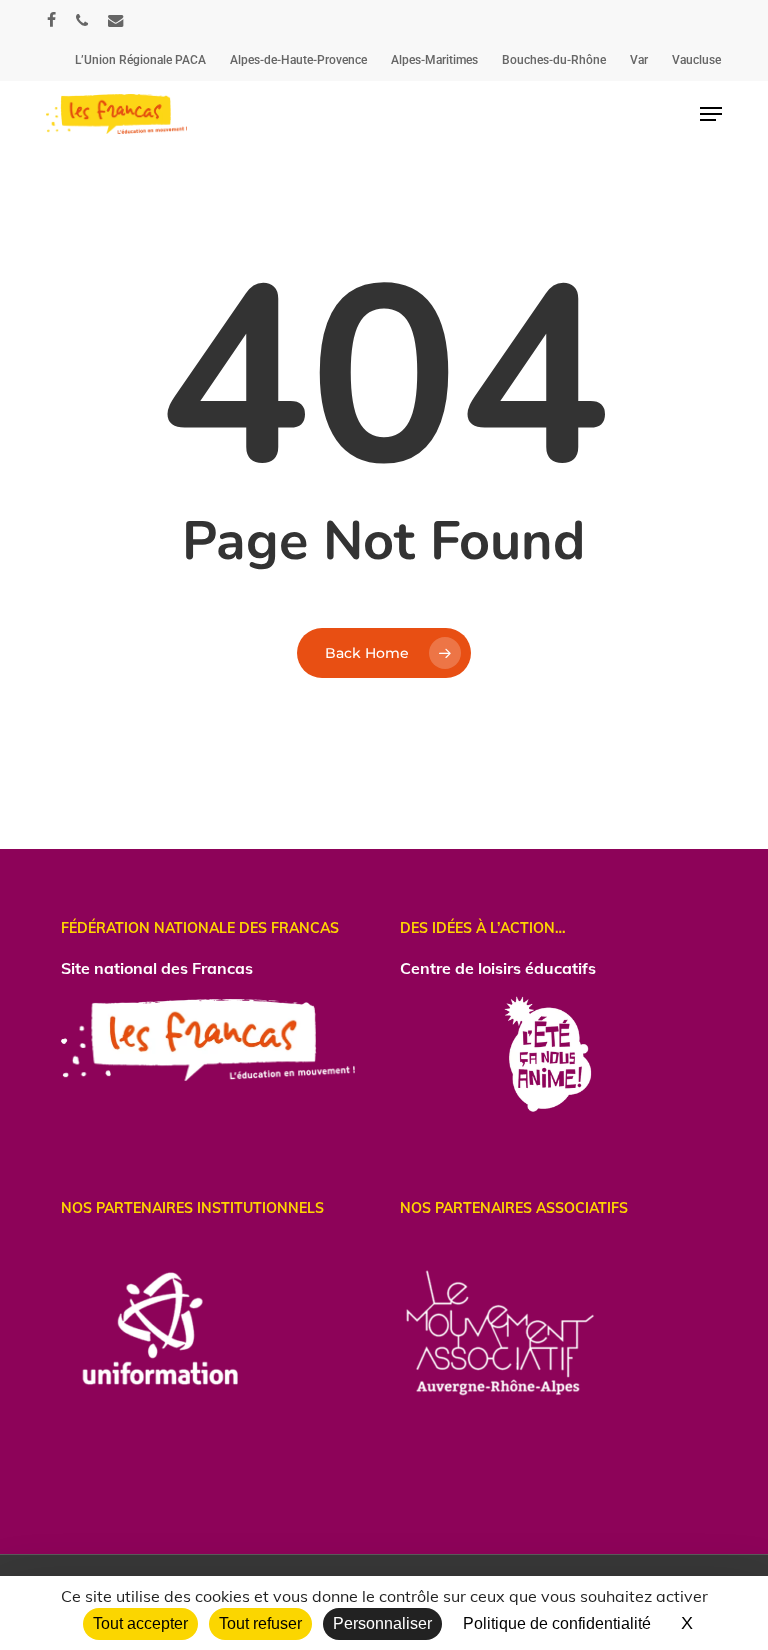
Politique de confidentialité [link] (557, 1623)
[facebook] (51, 20)
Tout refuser (260, 1623)
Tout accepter (140, 1623)
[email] (116, 20)
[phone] (82, 20)
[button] (711, 114)
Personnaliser (382, 1623)
